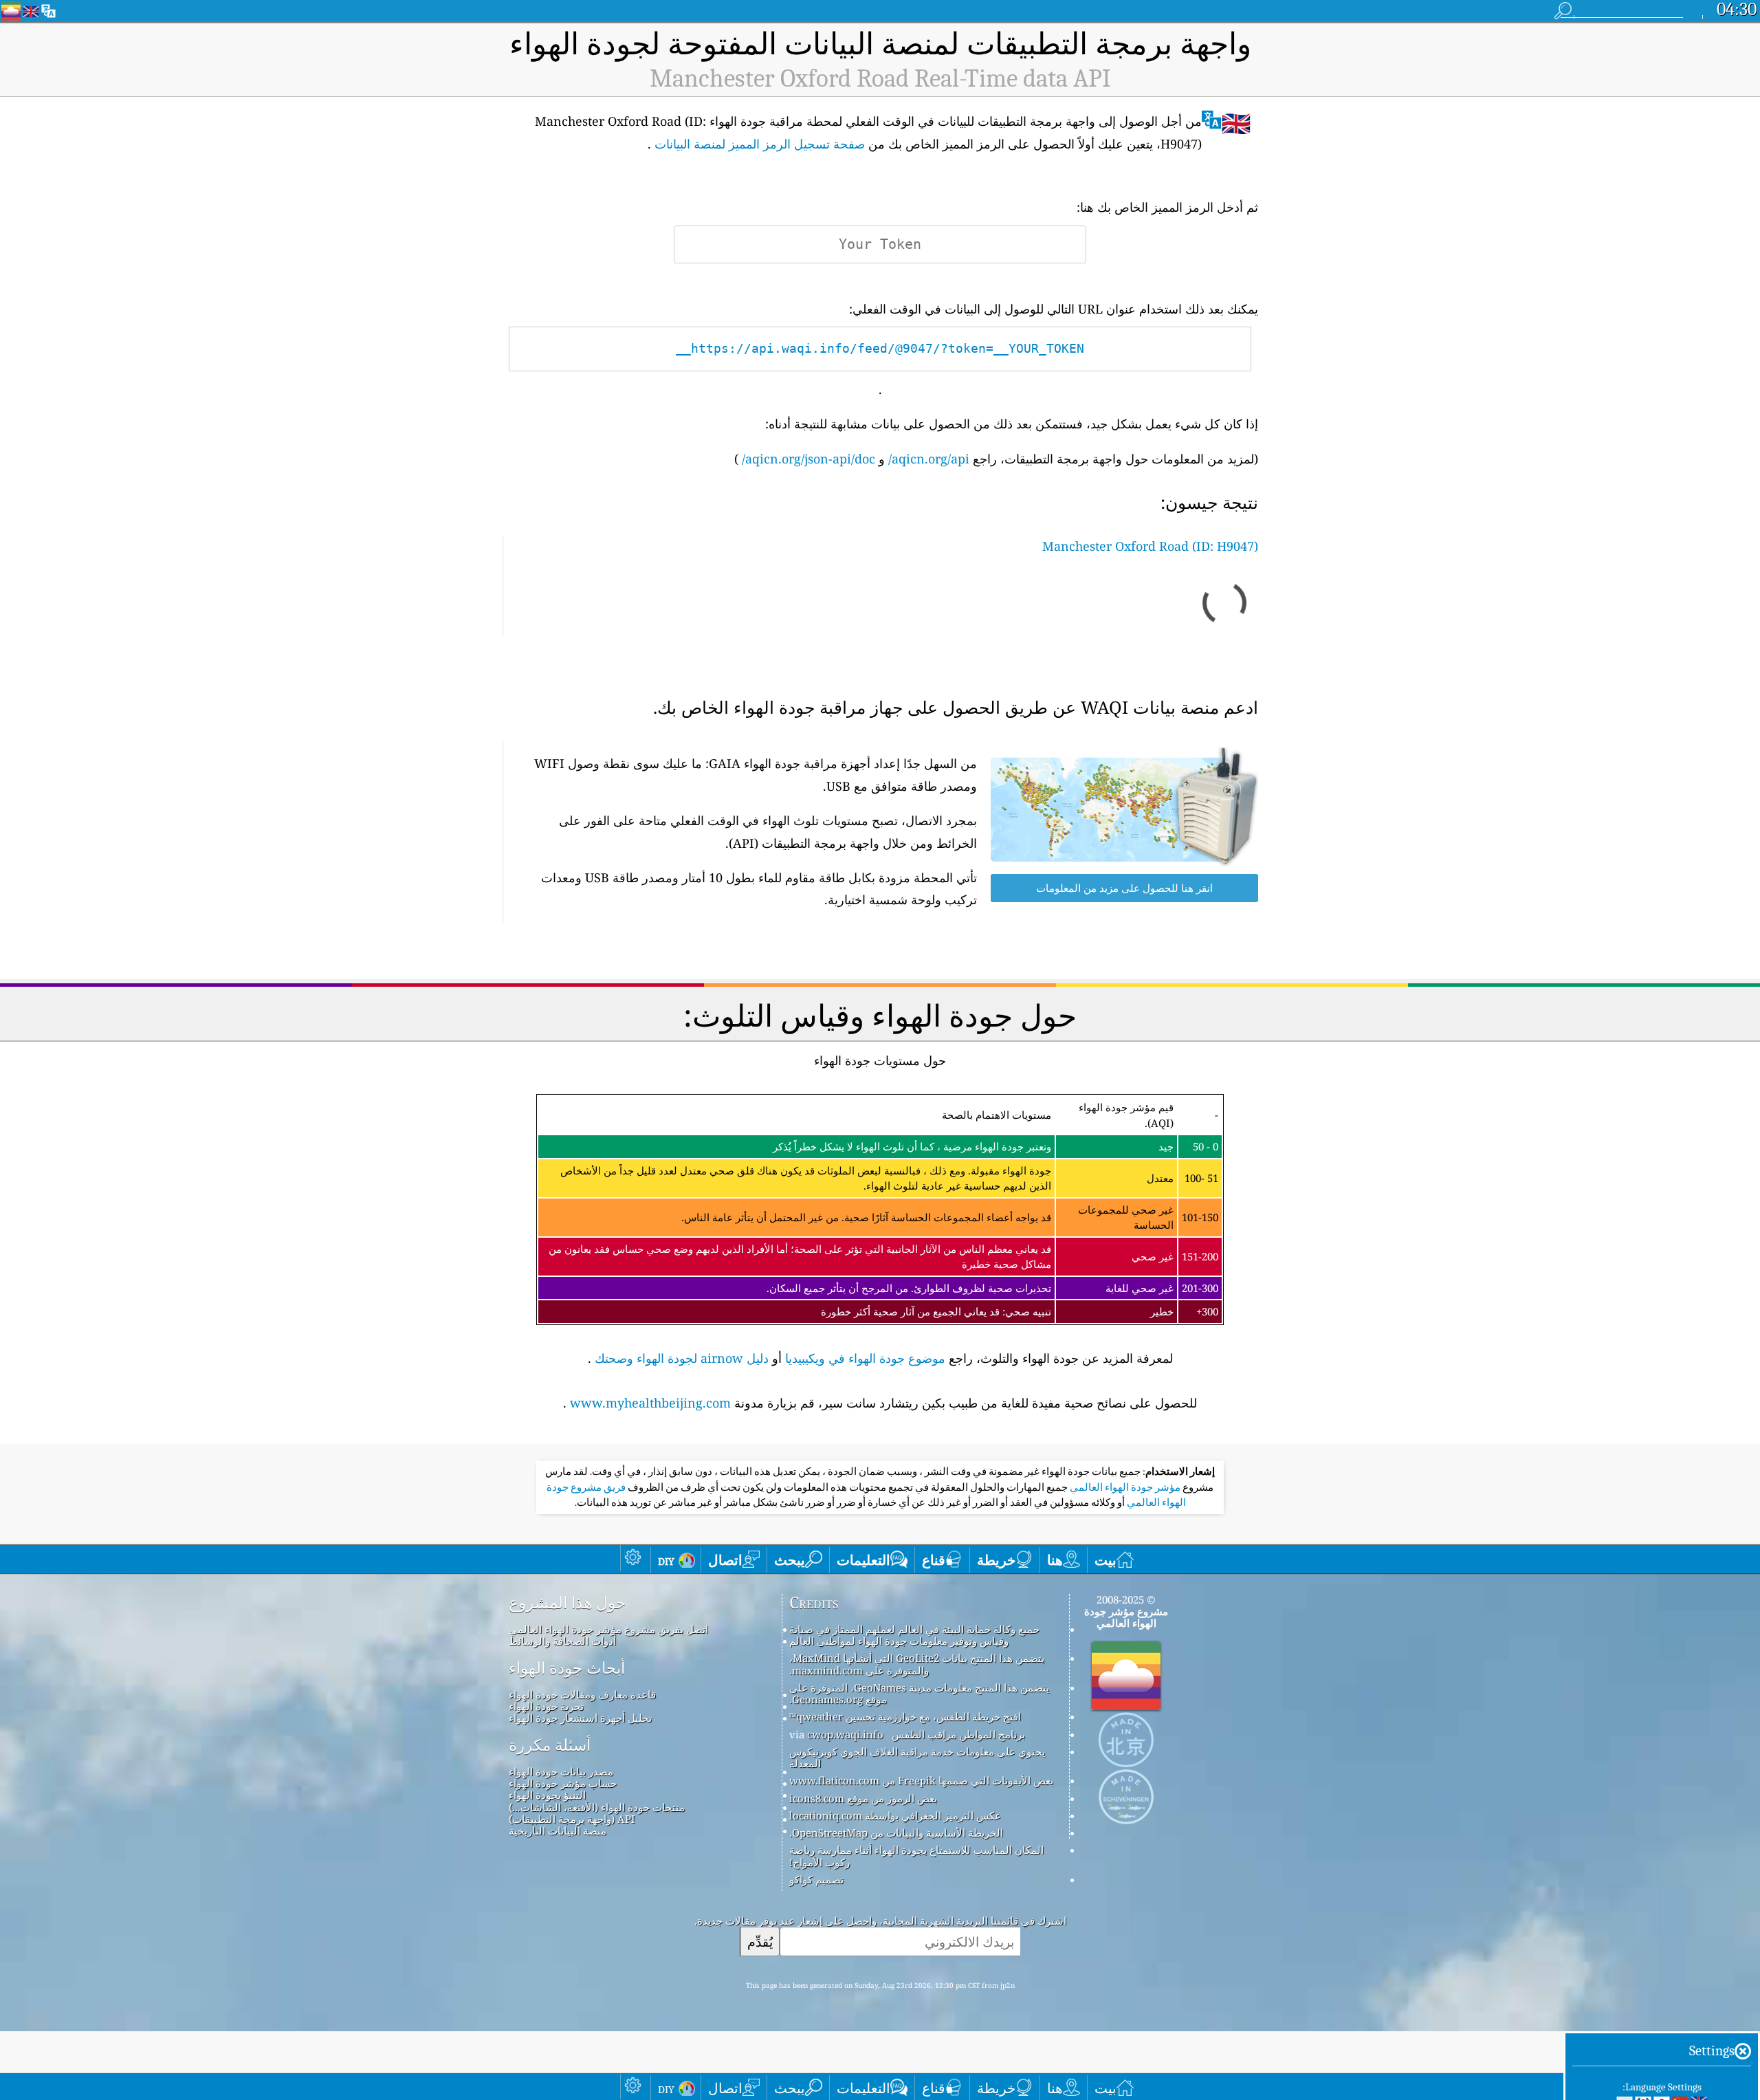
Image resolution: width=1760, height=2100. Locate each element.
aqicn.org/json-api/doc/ (808, 459)
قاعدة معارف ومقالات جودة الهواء (582, 1694)
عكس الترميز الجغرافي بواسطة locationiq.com (895, 1815)
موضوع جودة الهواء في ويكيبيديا (865, 1358)
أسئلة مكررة (550, 1745)
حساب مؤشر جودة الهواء (563, 1783)
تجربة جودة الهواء (546, 1706)
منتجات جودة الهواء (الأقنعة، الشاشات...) (597, 1807)
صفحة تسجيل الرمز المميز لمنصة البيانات (760, 144)
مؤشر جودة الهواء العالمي (1124, 1487)
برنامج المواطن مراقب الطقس (958, 1734)
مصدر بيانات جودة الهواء (561, 1771)
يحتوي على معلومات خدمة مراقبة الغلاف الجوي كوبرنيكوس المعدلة (917, 1757)
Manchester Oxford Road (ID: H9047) (1150, 546)
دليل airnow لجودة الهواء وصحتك (682, 1358)
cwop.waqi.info (845, 1734)
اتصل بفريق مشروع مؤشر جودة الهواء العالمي (608, 1629)
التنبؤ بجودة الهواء (547, 1795)
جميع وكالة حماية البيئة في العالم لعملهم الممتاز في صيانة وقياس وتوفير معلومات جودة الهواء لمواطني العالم (914, 1635)
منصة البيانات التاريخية (558, 1830)
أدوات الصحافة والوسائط (562, 1641)
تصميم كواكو (816, 1879)
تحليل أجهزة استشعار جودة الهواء (580, 1718)
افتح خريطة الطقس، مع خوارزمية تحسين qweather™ (905, 1716)
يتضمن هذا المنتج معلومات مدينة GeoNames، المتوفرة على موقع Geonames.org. (919, 1693)
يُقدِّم (760, 1942)
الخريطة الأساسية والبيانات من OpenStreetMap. (896, 1833)
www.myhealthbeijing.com (650, 1403)
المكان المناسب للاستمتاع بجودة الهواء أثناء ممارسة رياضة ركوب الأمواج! (916, 1856)
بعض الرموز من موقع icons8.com (863, 1798)
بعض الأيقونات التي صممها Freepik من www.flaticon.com (921, 1780)
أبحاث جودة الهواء (567, 1668)
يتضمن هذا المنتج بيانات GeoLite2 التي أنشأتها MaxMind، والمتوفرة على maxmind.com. (917, 1664)
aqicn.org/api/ (929, 459)
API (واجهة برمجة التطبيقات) (572, 1819)
